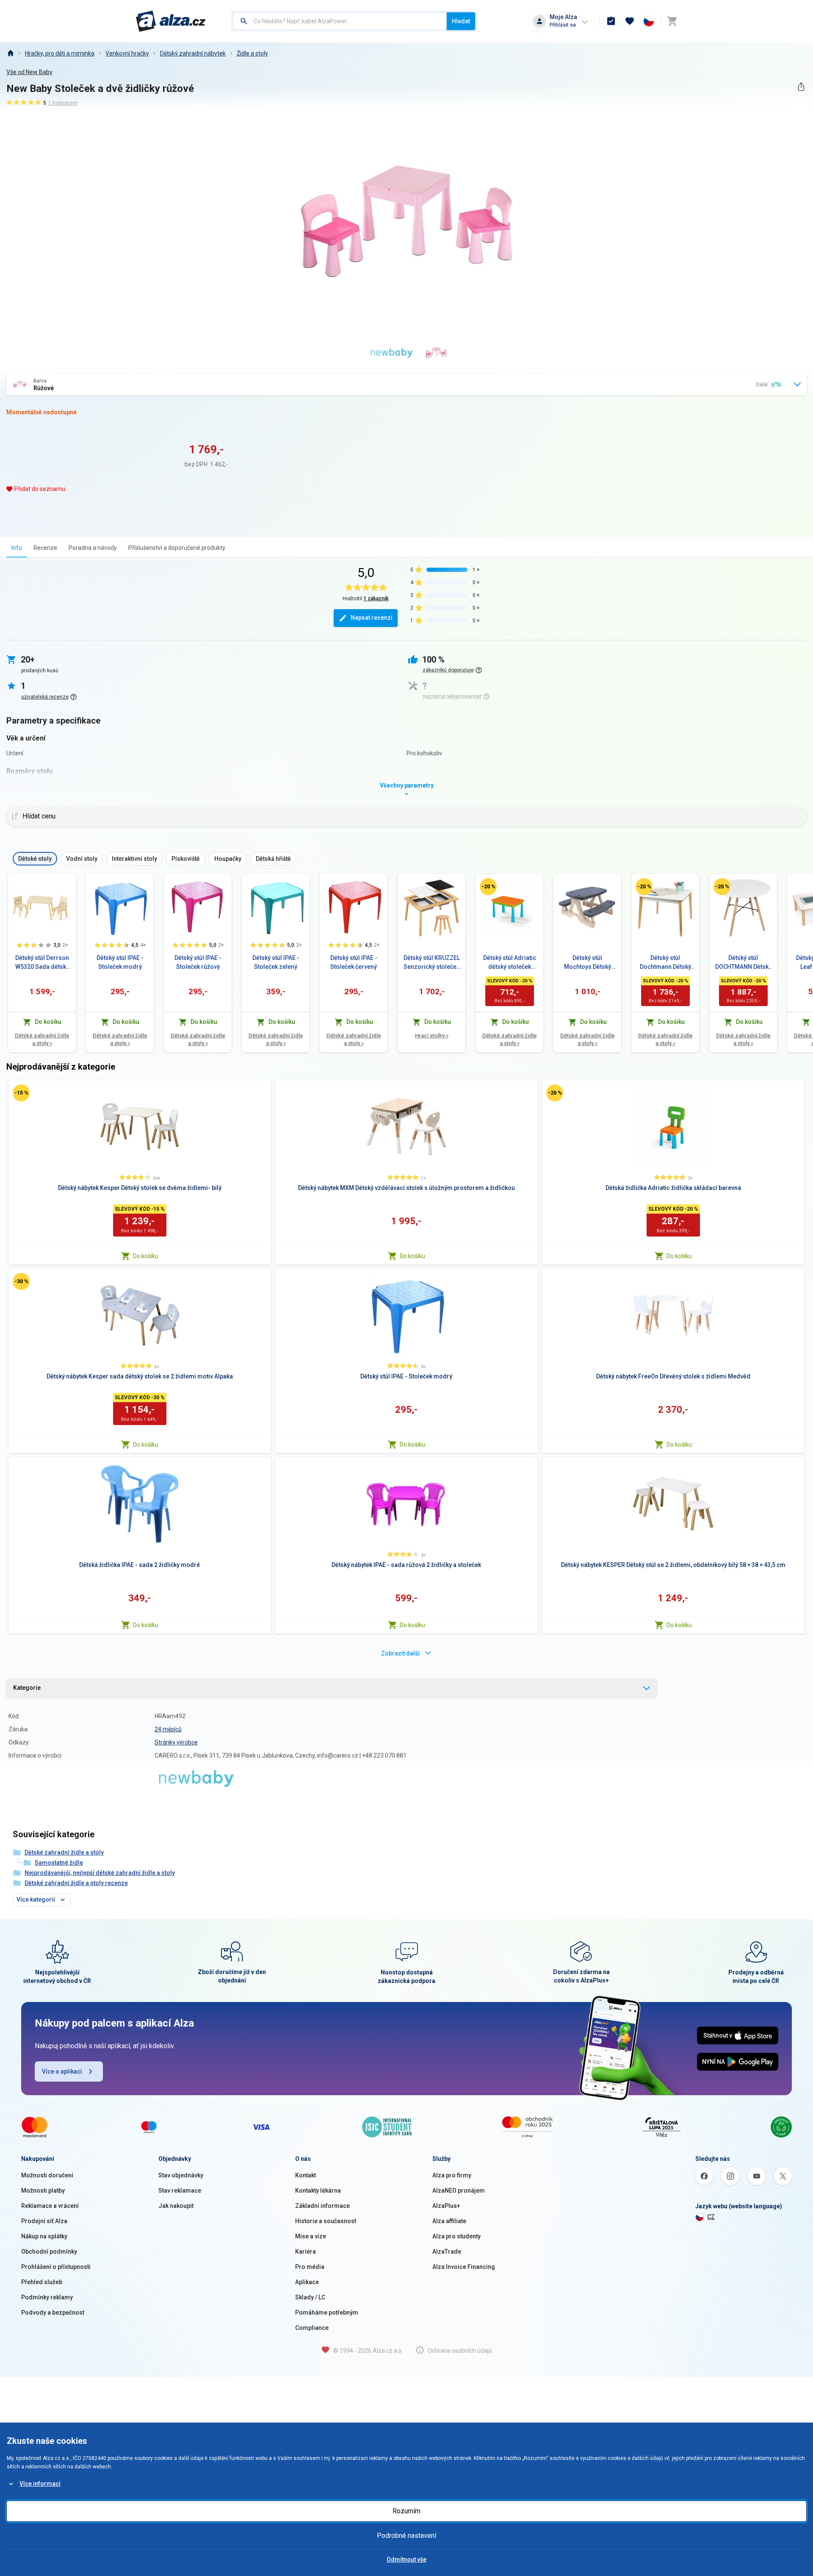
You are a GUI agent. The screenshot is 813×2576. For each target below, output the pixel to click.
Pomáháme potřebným (327, 2313)
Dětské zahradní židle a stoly (42, 1039)
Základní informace (322, 2206)
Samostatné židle (59, 1863)
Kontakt (306, 2175)
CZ (711, 2217)
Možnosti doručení (47, 2175)
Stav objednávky (181, 2175)
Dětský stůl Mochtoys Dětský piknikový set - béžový (588, 963)
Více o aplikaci (62, 2071)
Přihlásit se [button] (563, 25)
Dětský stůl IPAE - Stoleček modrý (120, 962)
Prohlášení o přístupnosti (56, 2267)
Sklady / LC (310, 2297)
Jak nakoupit (176, 2206)
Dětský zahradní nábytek (193, 53)
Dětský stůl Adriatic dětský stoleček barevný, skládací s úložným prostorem (509, 963)
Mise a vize (311, 2236)
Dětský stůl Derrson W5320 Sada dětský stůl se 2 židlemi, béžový (42, 963)
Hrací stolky (432, 1036)
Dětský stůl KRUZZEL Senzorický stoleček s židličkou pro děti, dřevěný (432, 963)
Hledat (461, 21)
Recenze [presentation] (45, 548)
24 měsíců (168, 1729)
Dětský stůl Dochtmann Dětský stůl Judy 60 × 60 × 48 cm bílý (665, 963)
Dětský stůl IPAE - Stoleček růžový (198, 962)
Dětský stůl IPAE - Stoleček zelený (276, 962)
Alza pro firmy (452, 2175)
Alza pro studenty (456, 2236)
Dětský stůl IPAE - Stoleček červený (354, 962)
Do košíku (146, 1256)
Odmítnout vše (406, 2559)
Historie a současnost (326, 2221)
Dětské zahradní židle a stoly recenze (76, 1883)
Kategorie (27, 1688)
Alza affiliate (449, 2221)
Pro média (310, 2267)
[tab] (17, 548)
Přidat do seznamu (40, 489)
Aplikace (307, 2282)
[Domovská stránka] (10, 53)
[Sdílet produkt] (801, 87)
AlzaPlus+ (446, 2206)
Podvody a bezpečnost (53, 2313)
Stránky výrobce (176, 1742)
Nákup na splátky (44, 2236)
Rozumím (406, 2511)
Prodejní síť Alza (44, 2221)
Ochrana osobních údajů (460, 2351)
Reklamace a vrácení (50, 2206)
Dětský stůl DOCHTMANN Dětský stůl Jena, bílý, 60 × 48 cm (743, 963)
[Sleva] (488, 887)
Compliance (312, 2328)
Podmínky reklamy (47, 2297)
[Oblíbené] (630, 21)
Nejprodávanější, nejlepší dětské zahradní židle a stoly (100, 1873)
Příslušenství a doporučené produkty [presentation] (177, 548)
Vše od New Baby (29, 72)
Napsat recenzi (372, 618)
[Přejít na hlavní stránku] (171, 21)
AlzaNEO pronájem (459, 2191)
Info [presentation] (17, 548)
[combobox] (340, 21)
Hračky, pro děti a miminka (60, 53)
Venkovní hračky (127, 53)
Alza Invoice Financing (464, 2267)
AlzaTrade (447, 2252)
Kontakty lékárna (318, 2191)
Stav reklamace (180, 2191)
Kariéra (306, 2252)
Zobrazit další (400, 1653)
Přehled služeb (42, 2282)
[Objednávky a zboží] (611, 21)
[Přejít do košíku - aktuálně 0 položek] (672, 21)
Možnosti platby (43, 2191)
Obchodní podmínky (49, 2252)
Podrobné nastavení (406, 2536)
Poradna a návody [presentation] (93, 548)
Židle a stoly (252, 53)
